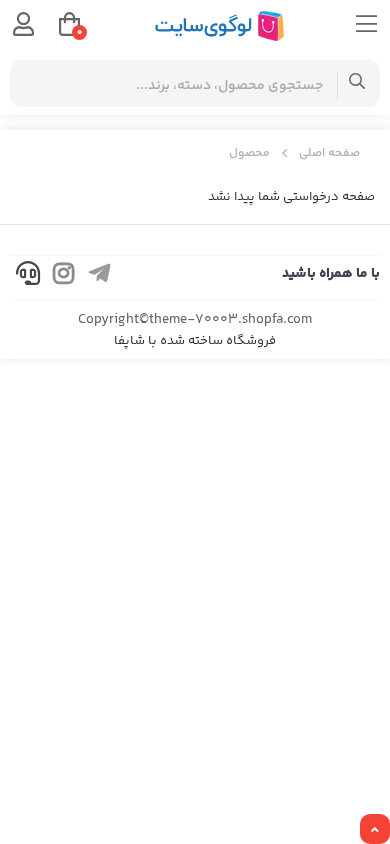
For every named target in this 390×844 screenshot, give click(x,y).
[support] (28, 277)
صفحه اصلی (329, 153)
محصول (249, 153)
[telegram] (100, 277)
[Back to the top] (375, 830)
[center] (357, 83)
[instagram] (64, 277)
